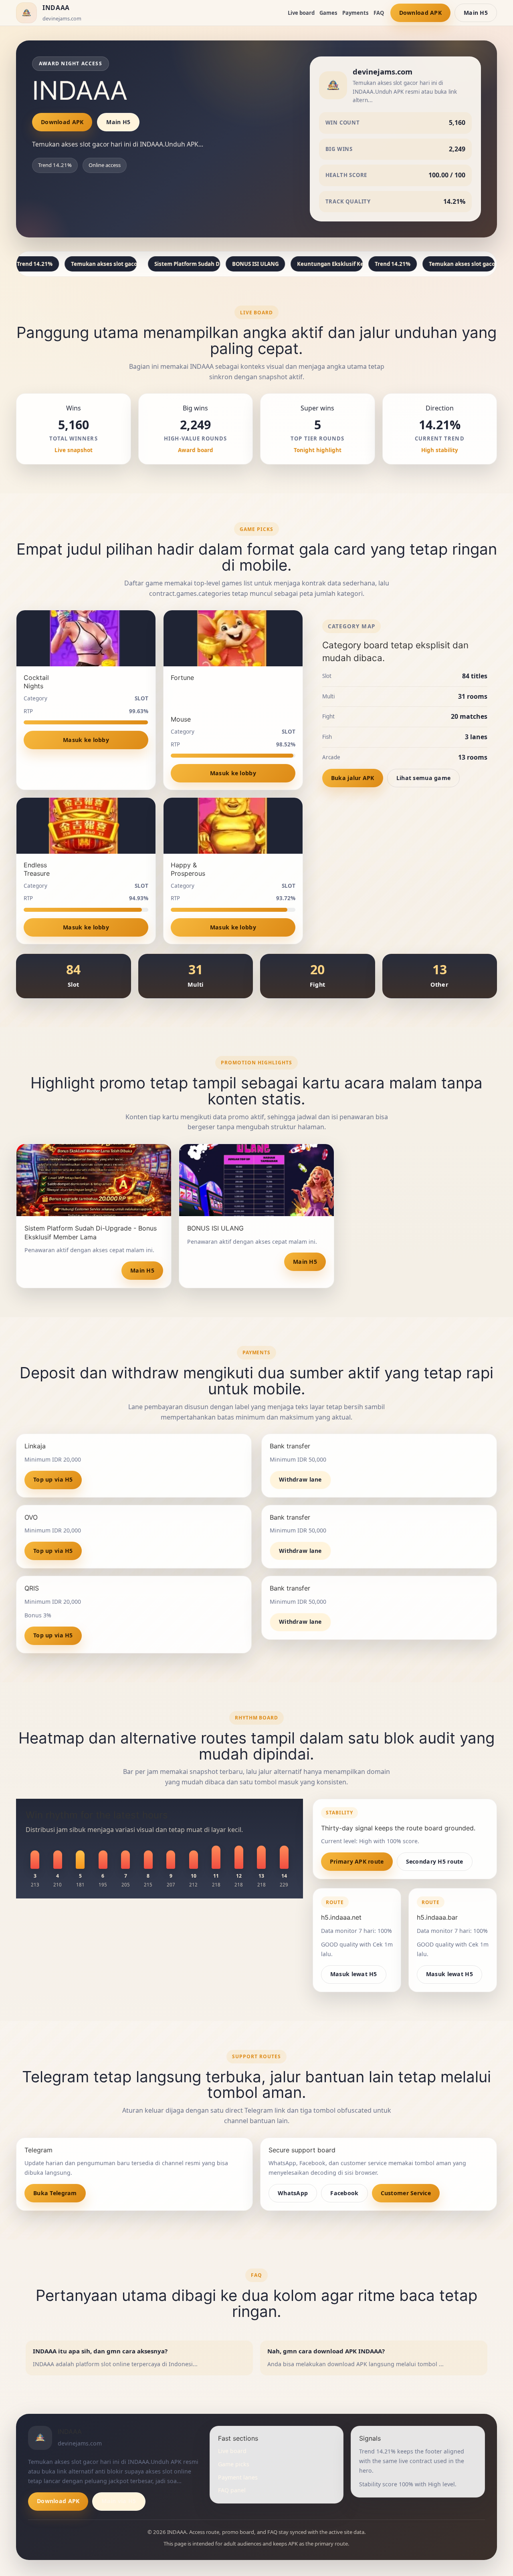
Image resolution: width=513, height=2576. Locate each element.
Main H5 (476, 13)
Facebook (344, 2193)
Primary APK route (357, 1861)
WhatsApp (293, 2193)
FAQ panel (232, 2490)
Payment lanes (238, 2477)
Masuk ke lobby (86, 740)
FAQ (379, 13)
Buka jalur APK (353, 778)
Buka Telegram (55, 2193)
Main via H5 (119, 2501)
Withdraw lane (300, 1479)
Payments (355, 13)
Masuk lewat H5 (354, 1974)
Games (328, 13)
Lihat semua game (424, 778)
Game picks (234, 2464)
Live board (301, 13)
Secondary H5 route (435, 1861)
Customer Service (406, 2193)
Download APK (420, 13)
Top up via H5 (53, 1479)
